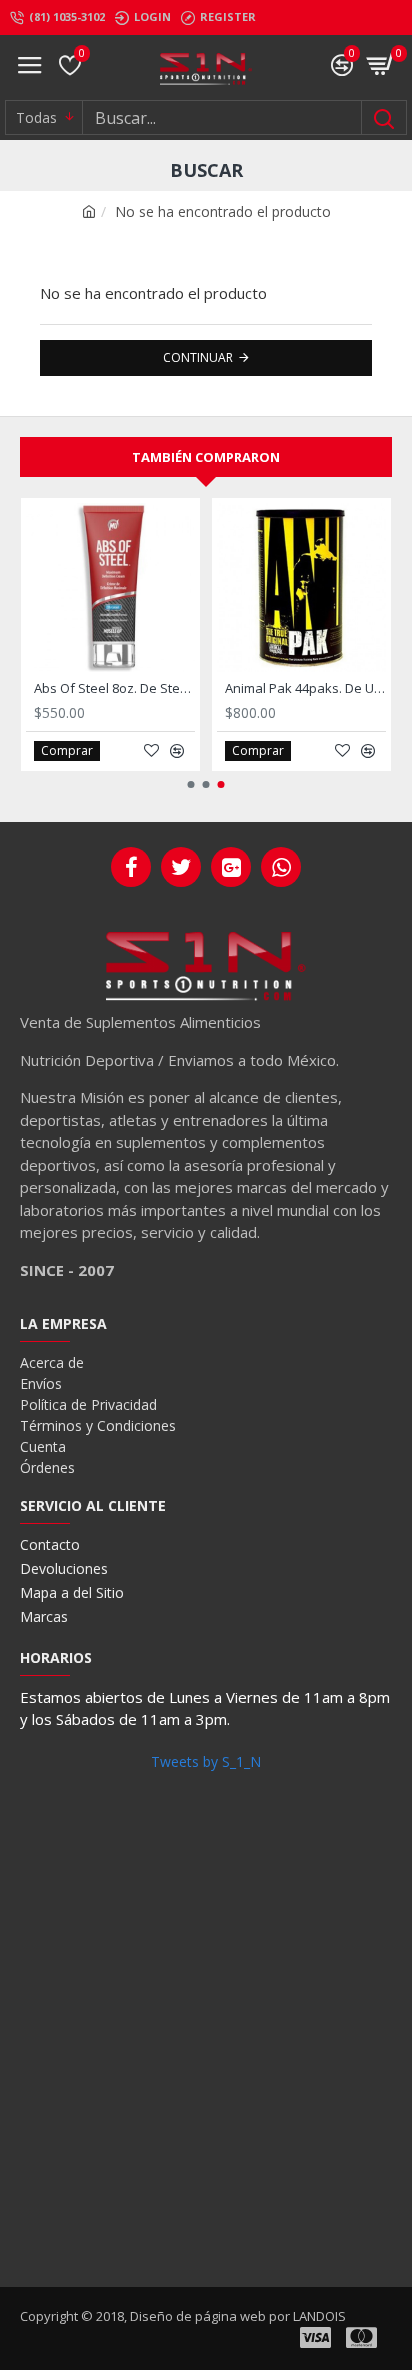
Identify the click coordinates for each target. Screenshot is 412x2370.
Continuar (198, 357)
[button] (191, 784)
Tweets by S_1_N (206, 1761)
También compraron (206, 457)
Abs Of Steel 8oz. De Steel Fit (114, 688)
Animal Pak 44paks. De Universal (305, 688)
